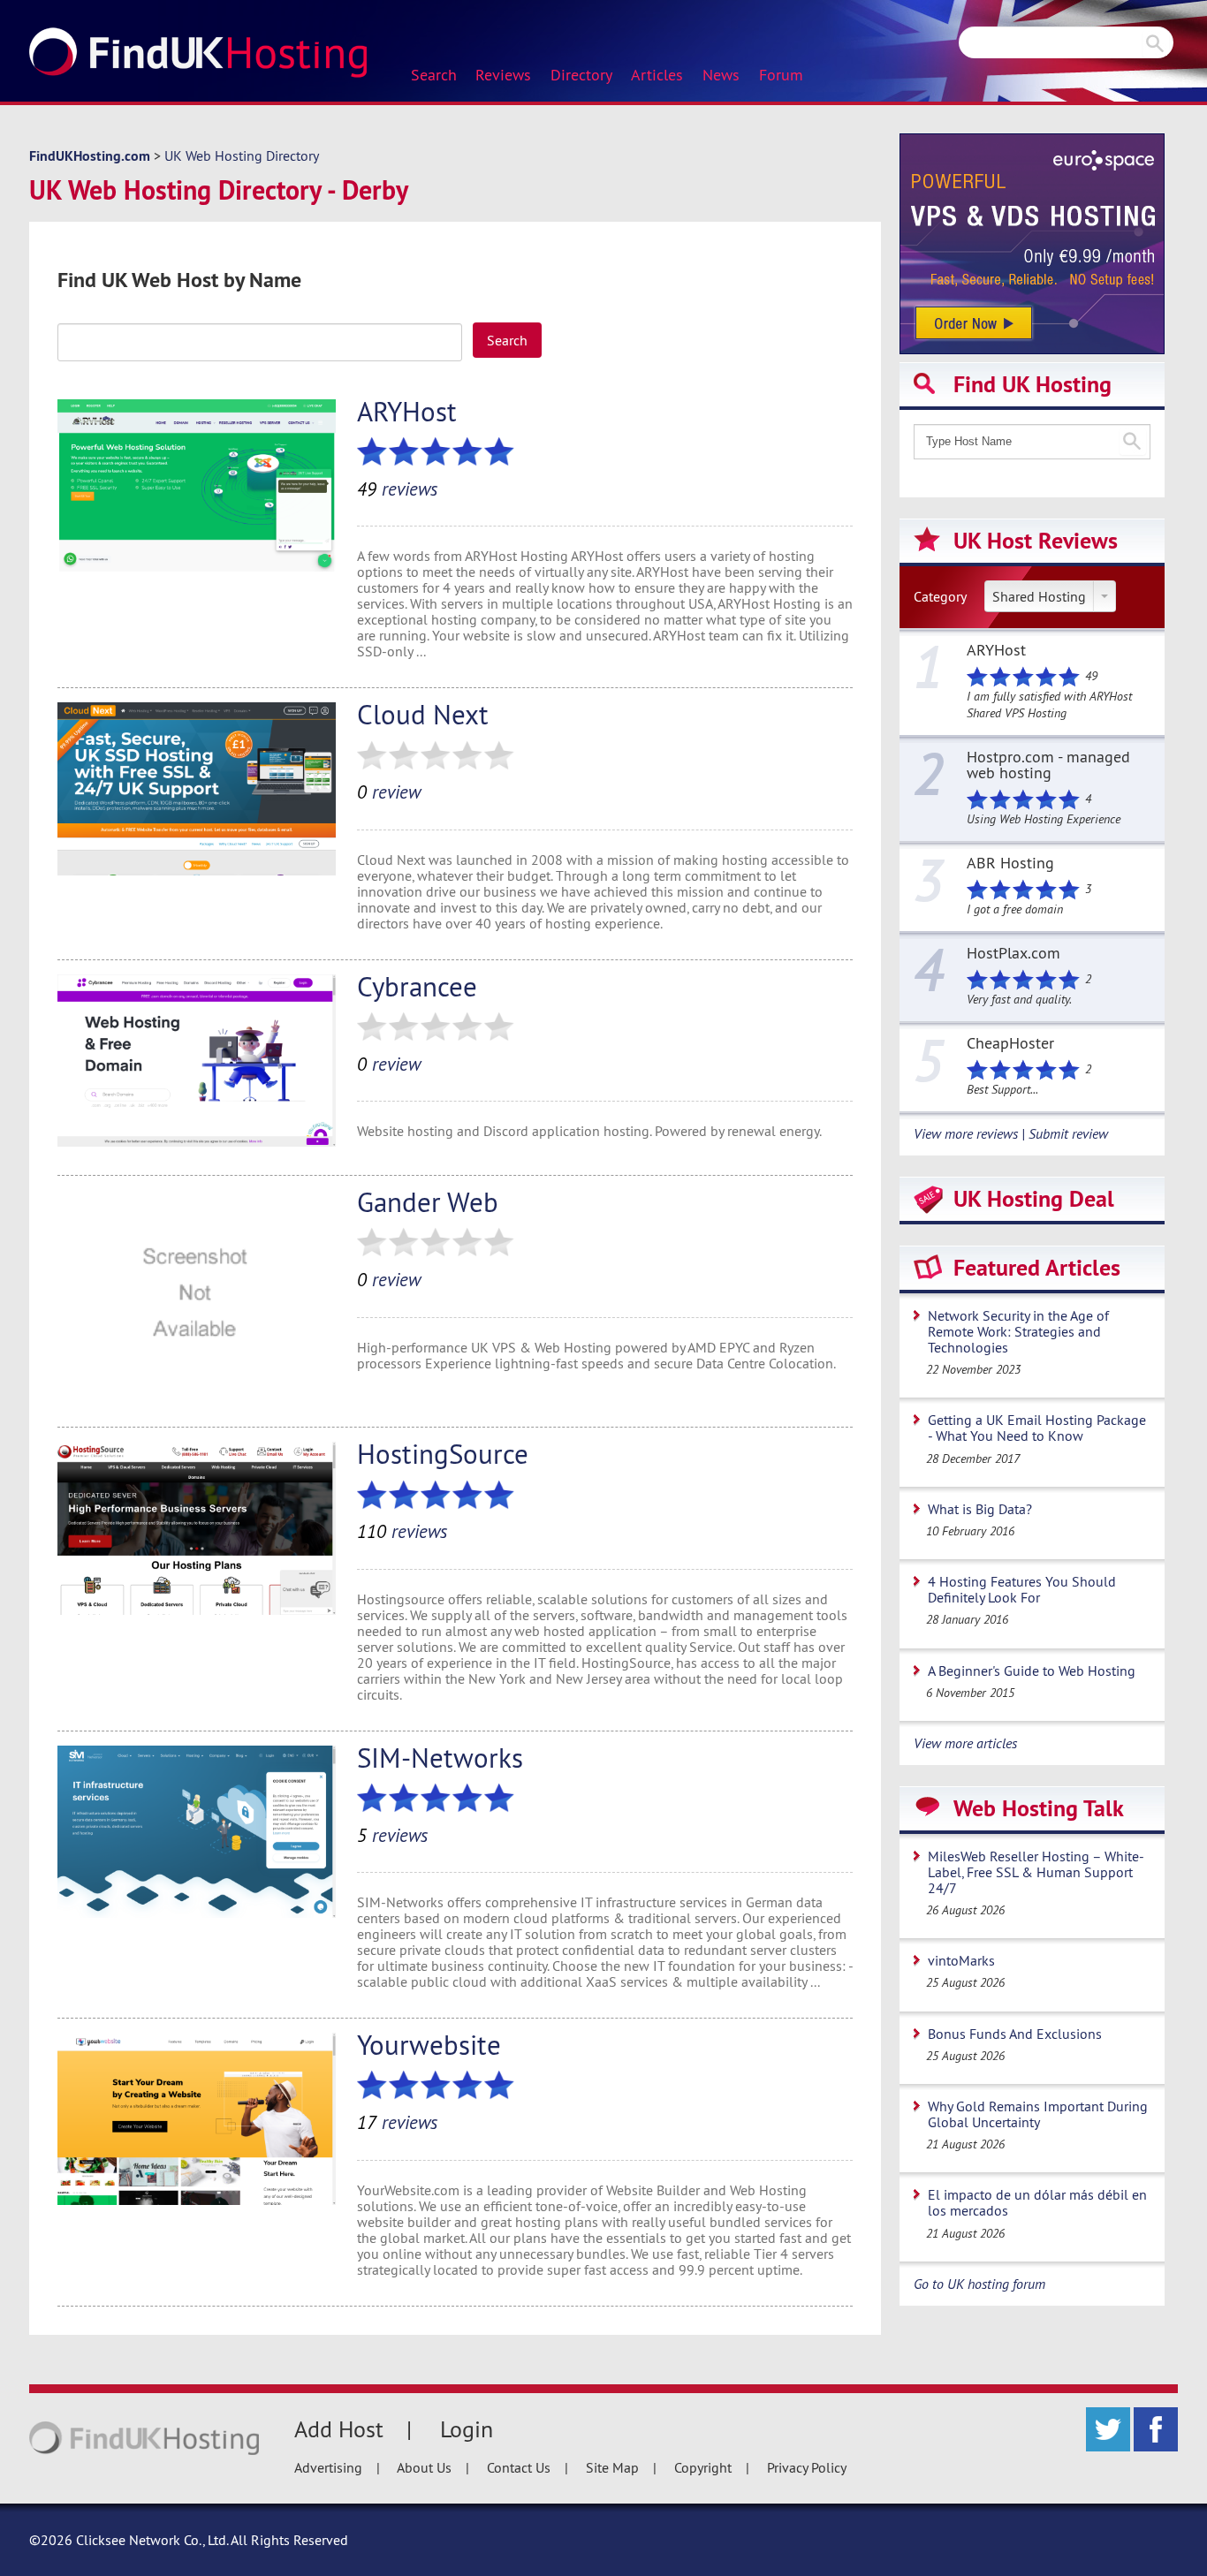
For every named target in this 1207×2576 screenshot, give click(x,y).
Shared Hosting (1039, 596)
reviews (397, 489)
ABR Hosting (1010, 864)
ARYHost (407, 411)
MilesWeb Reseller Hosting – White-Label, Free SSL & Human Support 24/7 (1036, 1872)
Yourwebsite (429, 2045)
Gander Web (428, 1202)
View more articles (965, 1743)
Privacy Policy (807, 2467)
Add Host (339, 2429)
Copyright (703, 2467)
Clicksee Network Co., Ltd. (152, 2540)
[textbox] (260, 342)
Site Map (612, 2467)
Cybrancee (417, 986)
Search (434, 75)
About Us (424, 2467)
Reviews (503, 75)
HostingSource (443, 1454)
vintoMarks (961, 1960)
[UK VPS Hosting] (1032, 242)
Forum (781, 75)
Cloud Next (423, 714)
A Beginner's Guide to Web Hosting (1032, 1671)
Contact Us (519, 2467)
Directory (581, 75)
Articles (657, 75)
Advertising (328, 2467)
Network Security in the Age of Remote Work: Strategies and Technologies (1018, 1331)
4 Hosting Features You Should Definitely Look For (1022, 1589)
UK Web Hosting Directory (242, 155)
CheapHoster (1010, 1044)
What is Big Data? (980, 1509)
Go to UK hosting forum (979, 2284)
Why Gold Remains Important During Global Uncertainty (1038, 2114)
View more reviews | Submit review (1011, 1133)
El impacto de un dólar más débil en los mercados (1037, 2202)
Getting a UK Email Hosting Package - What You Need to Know (1037, 1428)
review (389, 792)
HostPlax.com (1013, 954)
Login (467, 2429)
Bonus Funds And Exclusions (1015, 2034)
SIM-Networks (440, 1758)
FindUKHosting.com (90, 156)
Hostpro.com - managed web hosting (1048, 766)
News (721, 75)
